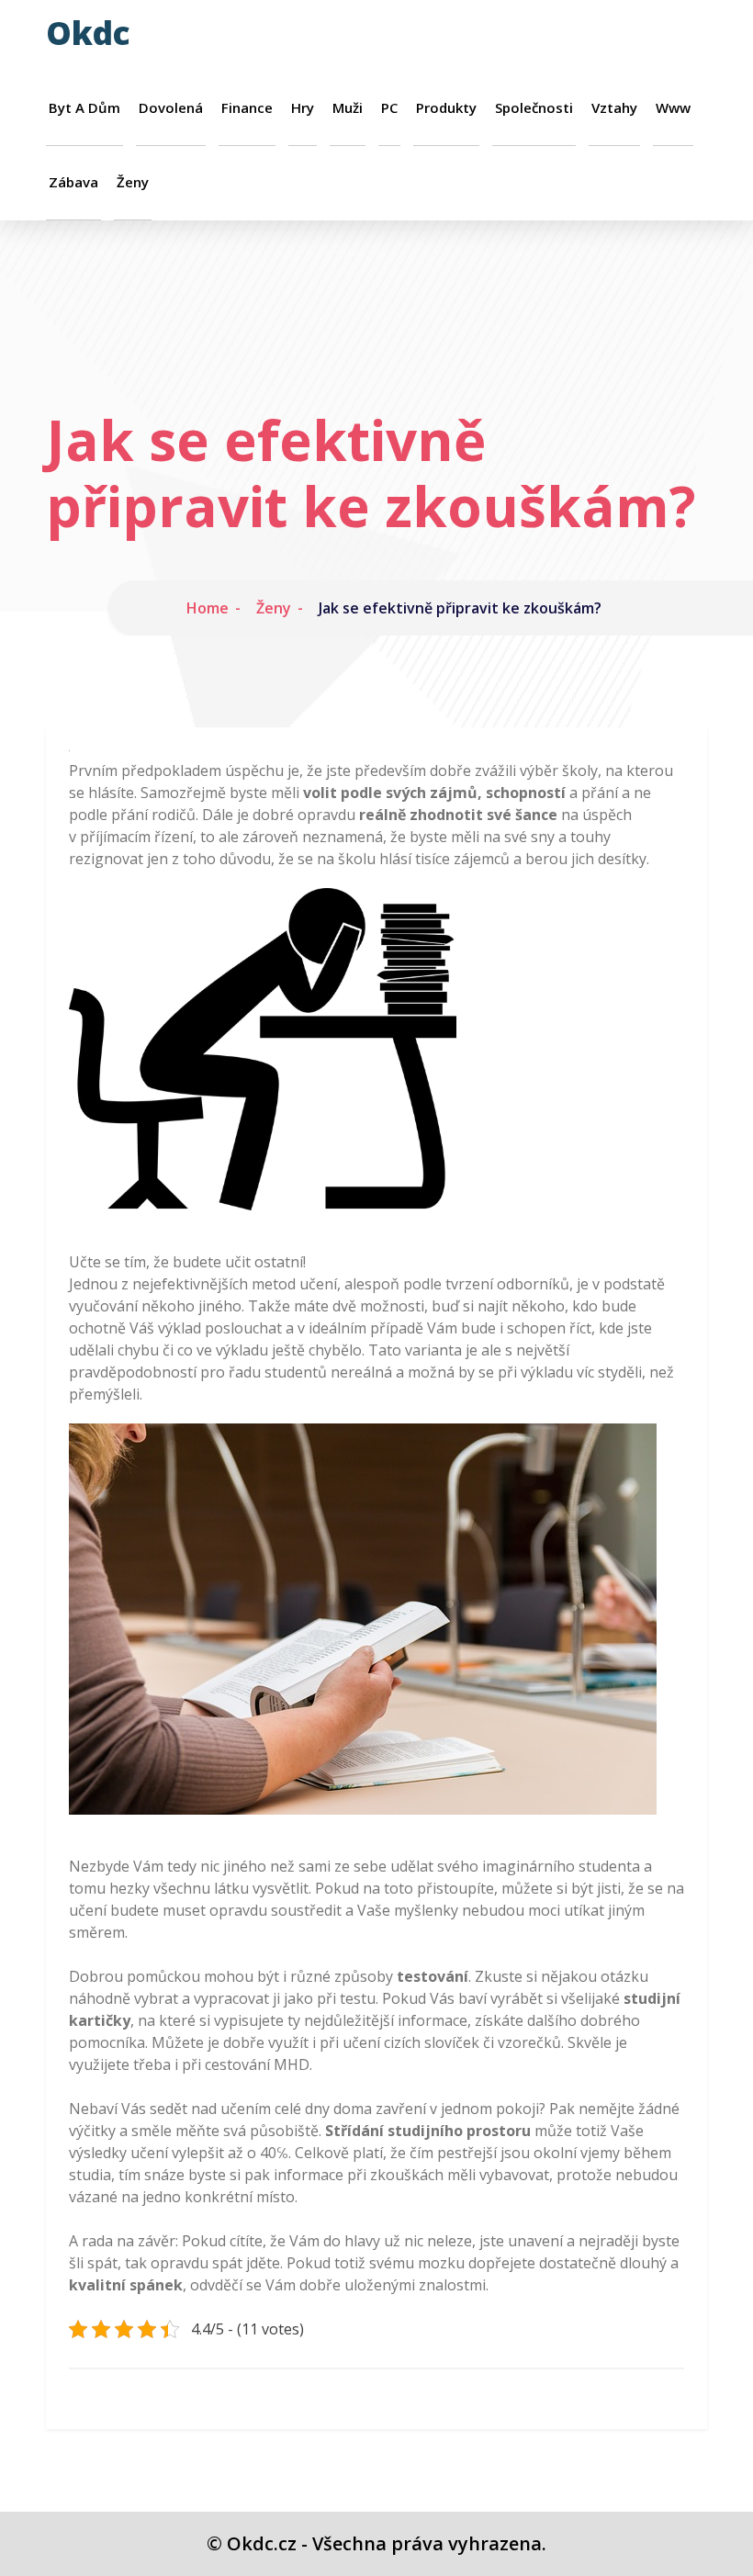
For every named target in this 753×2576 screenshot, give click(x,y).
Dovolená (171, 108)
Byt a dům (84, 108)
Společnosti (534, 108)
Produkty (446, 108)
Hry (303, 108)
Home (208, 608)
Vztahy (614, 108)
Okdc (88, 33)
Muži (348, 108)
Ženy (133, 182)
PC (389, 108)
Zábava (73, 182)
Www (673, 108)
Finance (247, 108)
